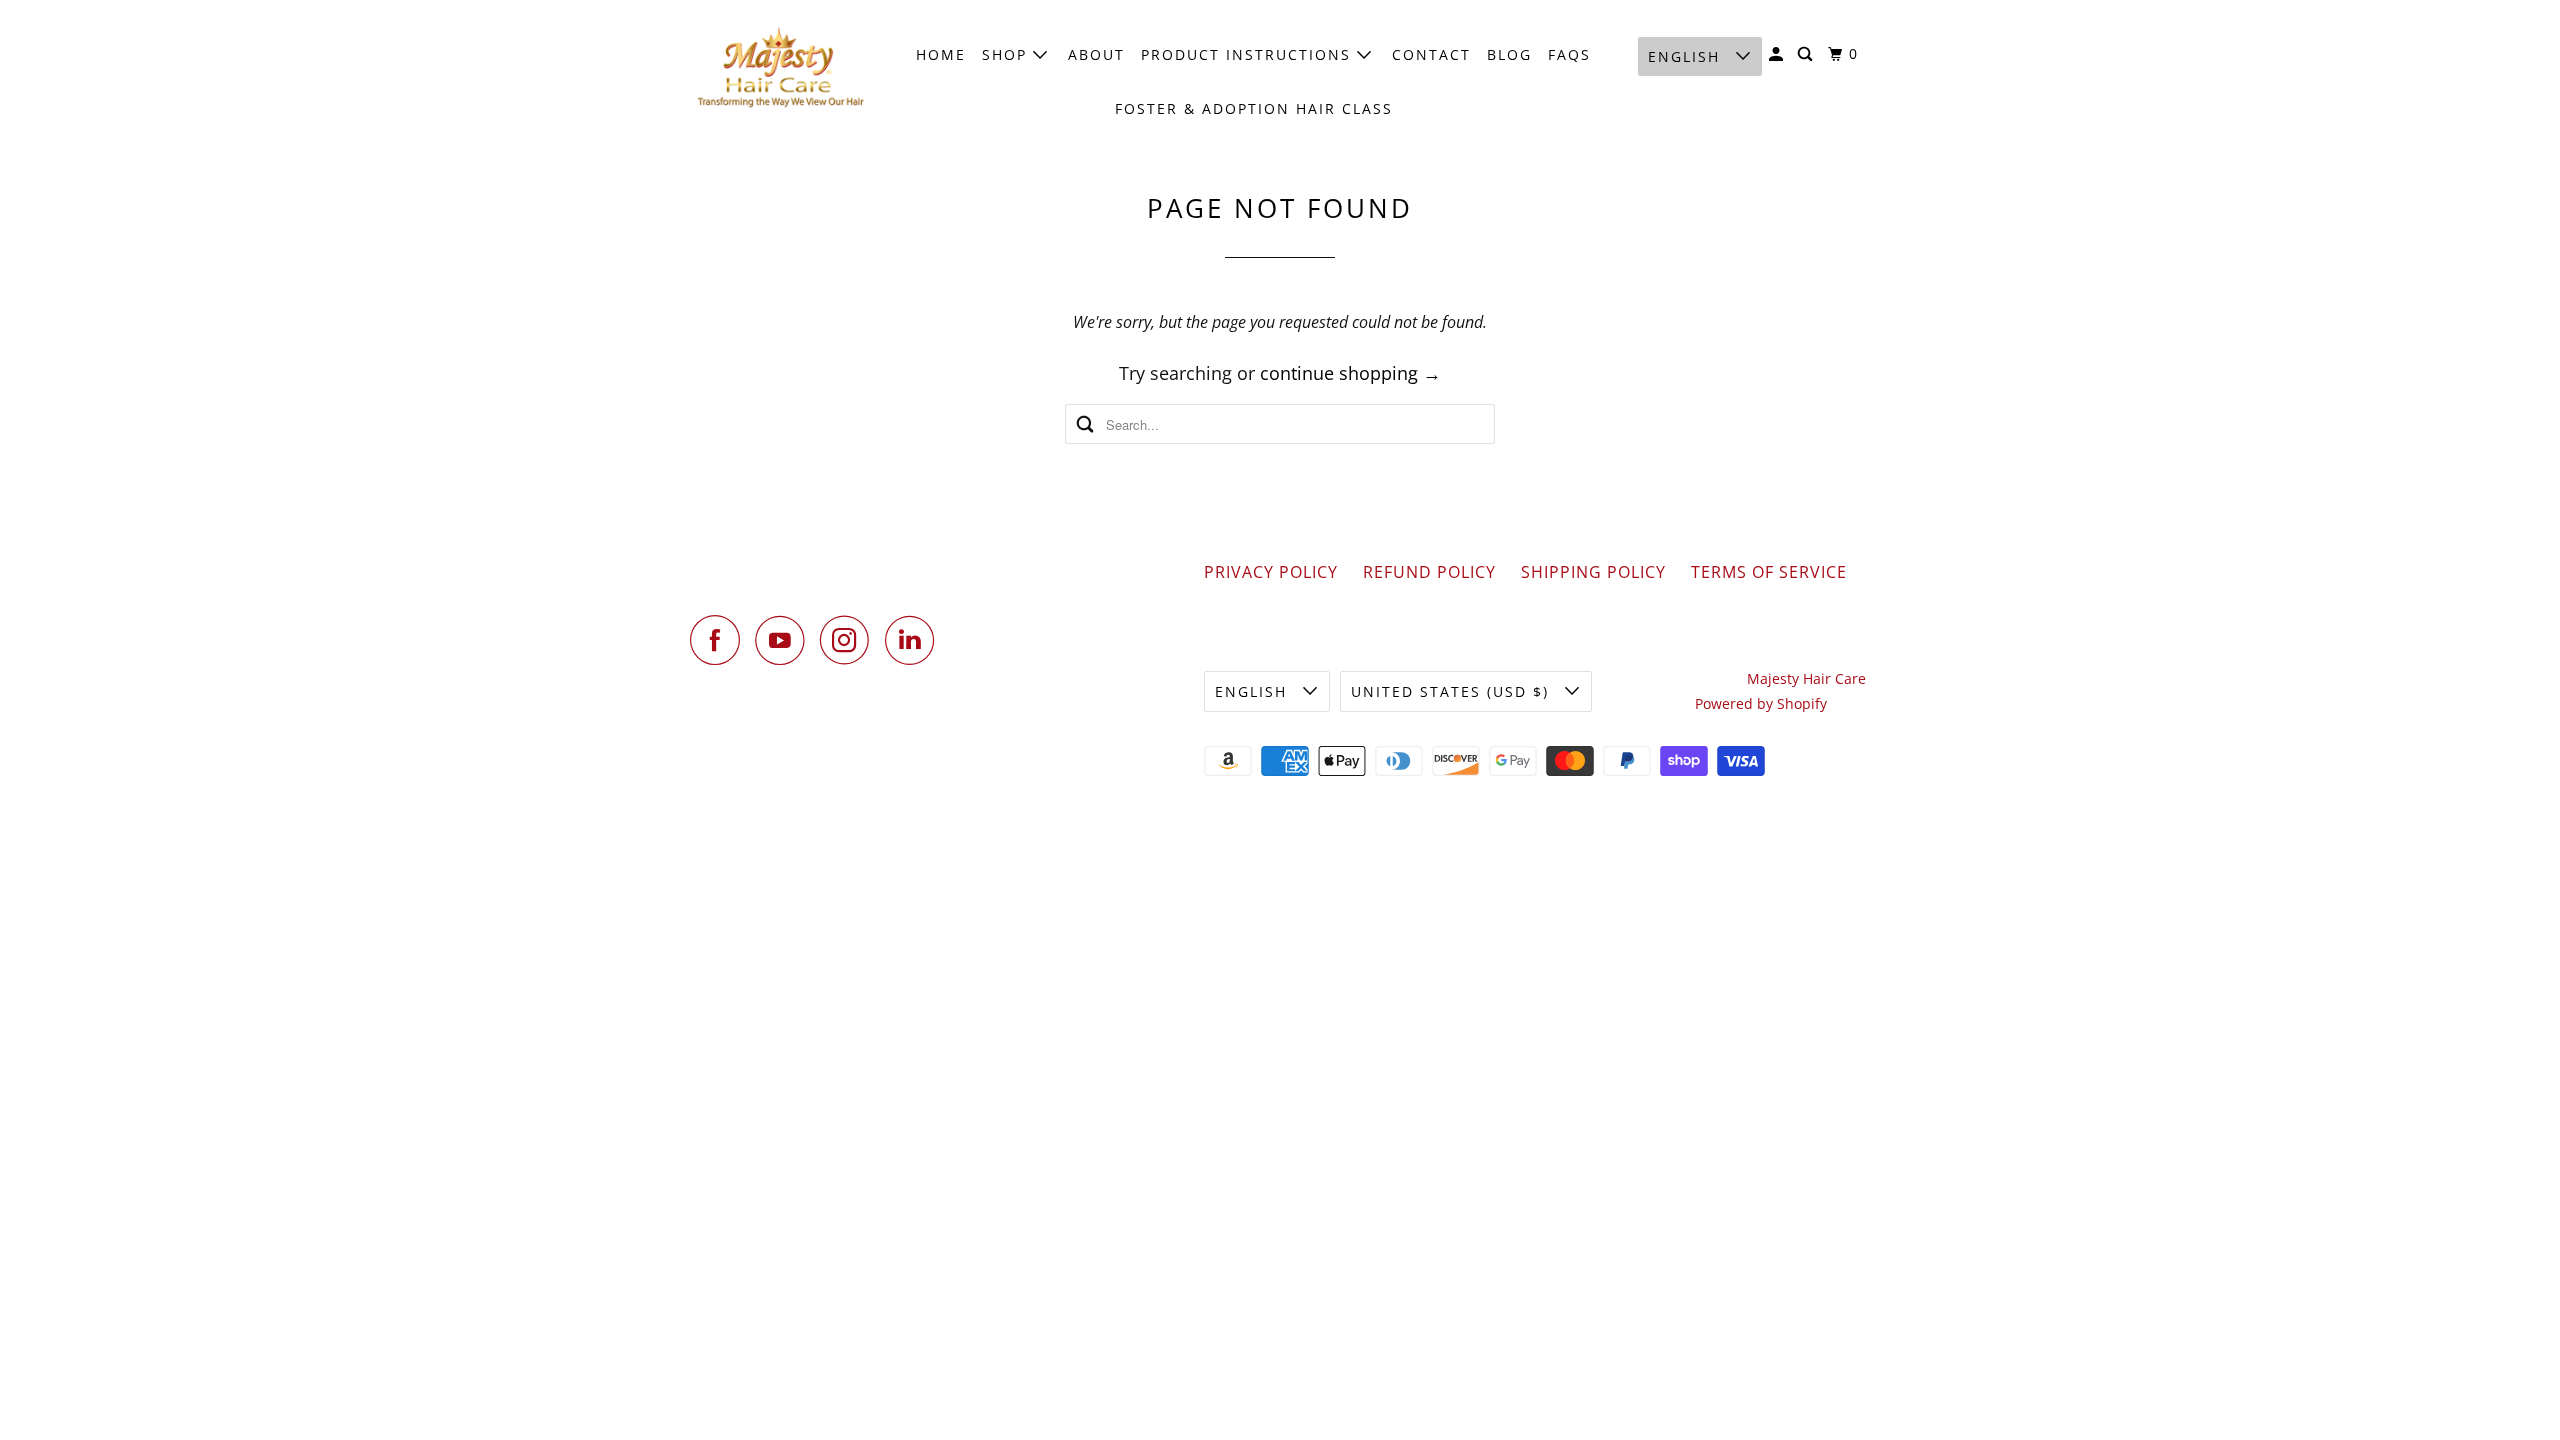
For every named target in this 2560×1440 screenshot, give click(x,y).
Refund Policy (1429, 572)
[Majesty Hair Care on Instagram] (850, 640)
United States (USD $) (1453, 691)
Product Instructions (1249, 54)
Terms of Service (1769, 572)
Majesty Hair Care (1806, 678)
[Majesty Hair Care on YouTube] (785, 640)
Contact (1431, 54)
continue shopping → (1350, 373)
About (1096, 54)
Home (941, 54)
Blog (1509, 54)
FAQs (1569, 54)
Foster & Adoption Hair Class (1254, 108)
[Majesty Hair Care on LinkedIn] (915, 640)
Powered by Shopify (1761, 703)
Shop (1007, 54)
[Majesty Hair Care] (780, 68)
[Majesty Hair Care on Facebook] (720, 640)
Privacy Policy (1271, 572)
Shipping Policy (1593, 572)
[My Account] (1778, 54)
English (1687, 56)
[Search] (1807, 54)
